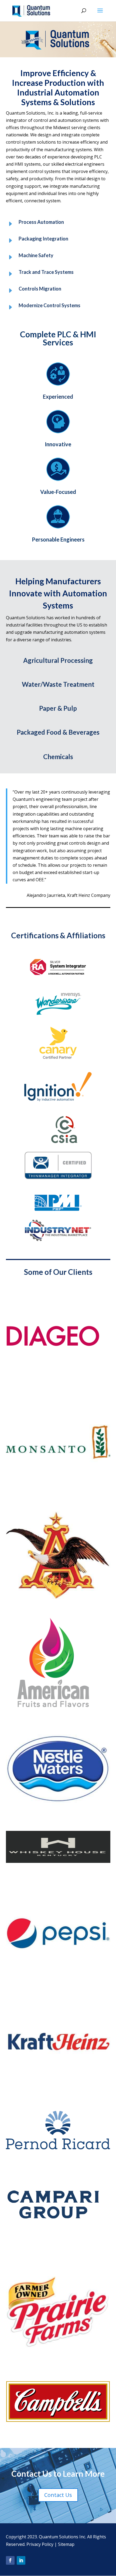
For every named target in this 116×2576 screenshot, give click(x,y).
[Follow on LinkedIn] (21, 2560)
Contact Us (58, 2495)
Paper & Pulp (58, 708)
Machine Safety (36, 255)
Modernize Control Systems (50, 305)
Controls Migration (40, 289)
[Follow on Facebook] (10, 2560)
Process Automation (41, 222)
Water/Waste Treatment (58, 684)
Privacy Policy (40, 2544)
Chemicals (58, 757)
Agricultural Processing (58, 660)
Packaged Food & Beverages (58, 732)
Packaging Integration (43, 239)
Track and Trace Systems (46, 272)
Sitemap (66, 2544)
